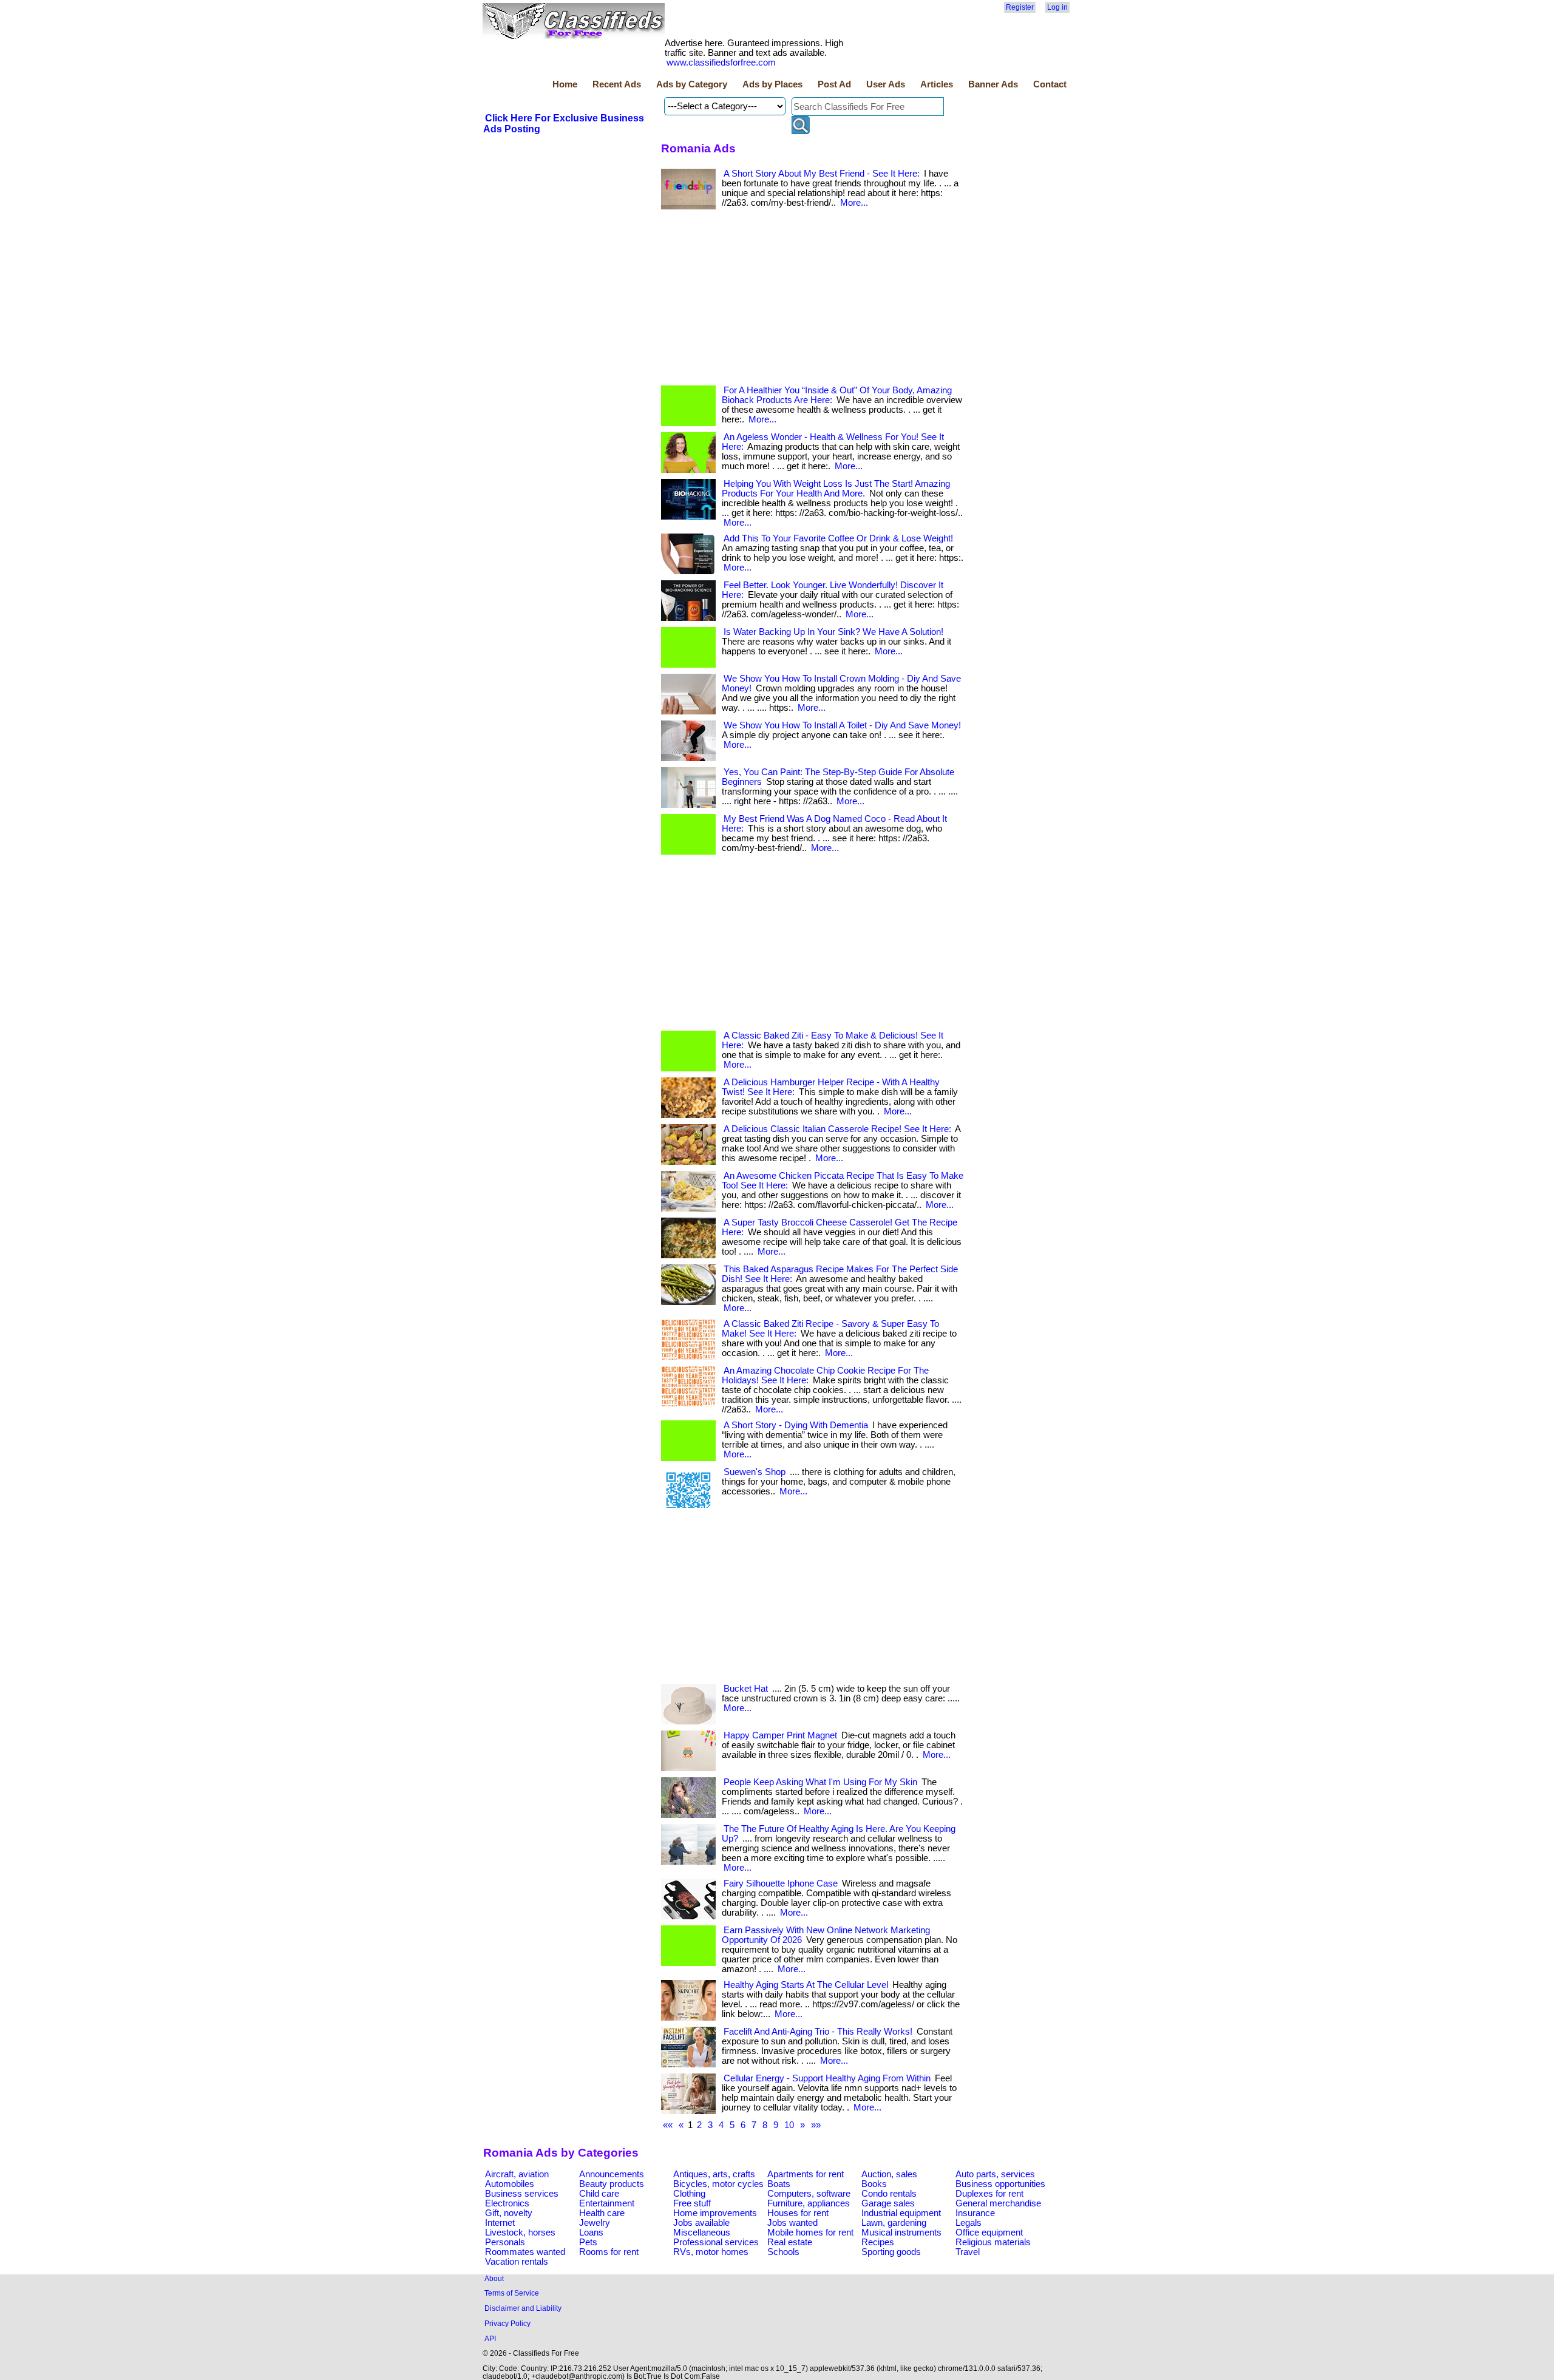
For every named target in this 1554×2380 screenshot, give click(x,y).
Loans (591, 2233)
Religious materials (993, 2242)
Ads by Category (692, 84)
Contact (1050, 84)
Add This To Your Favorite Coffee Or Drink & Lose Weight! (838, 538)
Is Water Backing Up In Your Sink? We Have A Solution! (833, 632)
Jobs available (701, 2223)
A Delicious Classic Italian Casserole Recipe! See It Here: (837, 1129)
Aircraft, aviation (517, 2174)
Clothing (689, 2194)
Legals (969, 2223)
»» (816, 2125)
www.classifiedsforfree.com (721, 63)
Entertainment (607, 2203)
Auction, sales (889, 2174)
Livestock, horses (520, 2233)
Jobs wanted (792, 2223)
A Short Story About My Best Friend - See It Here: (822, 174)
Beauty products (612, 2184)
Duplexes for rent (989, 2194)
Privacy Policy (507, 2323)
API (490, 2338)
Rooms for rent (609, 2252)
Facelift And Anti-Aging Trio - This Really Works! (818, 2032)
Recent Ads (617, 84)
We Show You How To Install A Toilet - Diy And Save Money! (842, 725)
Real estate (790, 2242)
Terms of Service (512, 2293)
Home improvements (715, 2213)
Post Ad (834, 84)
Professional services (716, 2242)
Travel (968, 2252)
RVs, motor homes (711, 2252)
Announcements (612, 2174)
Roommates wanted (525, 2252)
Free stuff (692, 2203)
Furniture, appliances (809, 2203)
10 (789, 2125)
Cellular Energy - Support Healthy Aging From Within (827, 2078)
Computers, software (809, 2194)
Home (565, 84)
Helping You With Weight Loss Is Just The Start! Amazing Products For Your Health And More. (836, 489)
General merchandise (998, 2203)
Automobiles (510, 2184)
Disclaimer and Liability (523, 2308)
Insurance (975, 2213)
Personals (505, 2242)
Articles (937, 84)
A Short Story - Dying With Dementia (796, 1425)
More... (854, 203)
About (494, 2278)
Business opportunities (1000, 2184)
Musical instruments (901, 2233)
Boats (779, 2184)
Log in (1057, 7)
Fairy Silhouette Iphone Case (781, 1883)
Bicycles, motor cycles (718, 2184)
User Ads (886, 84)
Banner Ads (993, 84)
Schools (783, 2252)
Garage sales (888, 2203)
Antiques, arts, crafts (714, 2174)
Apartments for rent (806, 2174)
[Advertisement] (813, 300)
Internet (500, 2223)
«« (668, 2125)
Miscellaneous (702, 2233)
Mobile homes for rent (810, 2233)
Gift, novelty (509, 2213)
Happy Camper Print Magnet (780, 1735)
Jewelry (595, 2223)
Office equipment (989, 2233)
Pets (588, 2242)
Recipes (878, 2242)
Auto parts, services (995, 2174)
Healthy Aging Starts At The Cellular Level (806, 1985)
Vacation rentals (517, 2262)
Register (1020, 7)
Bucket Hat (746, 1689)
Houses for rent (798, 2213)
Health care (602, 2213)
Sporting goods (891, 2252)
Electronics (507, 2203)
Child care (599, 2194)
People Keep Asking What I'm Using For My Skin (820, 1782)
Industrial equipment (901, 2213)
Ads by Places (772, 84)
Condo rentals (889, 2194)
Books (874, 2184)
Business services (522, 2194)
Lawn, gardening (894, 2223)
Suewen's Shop (755, 1472)
